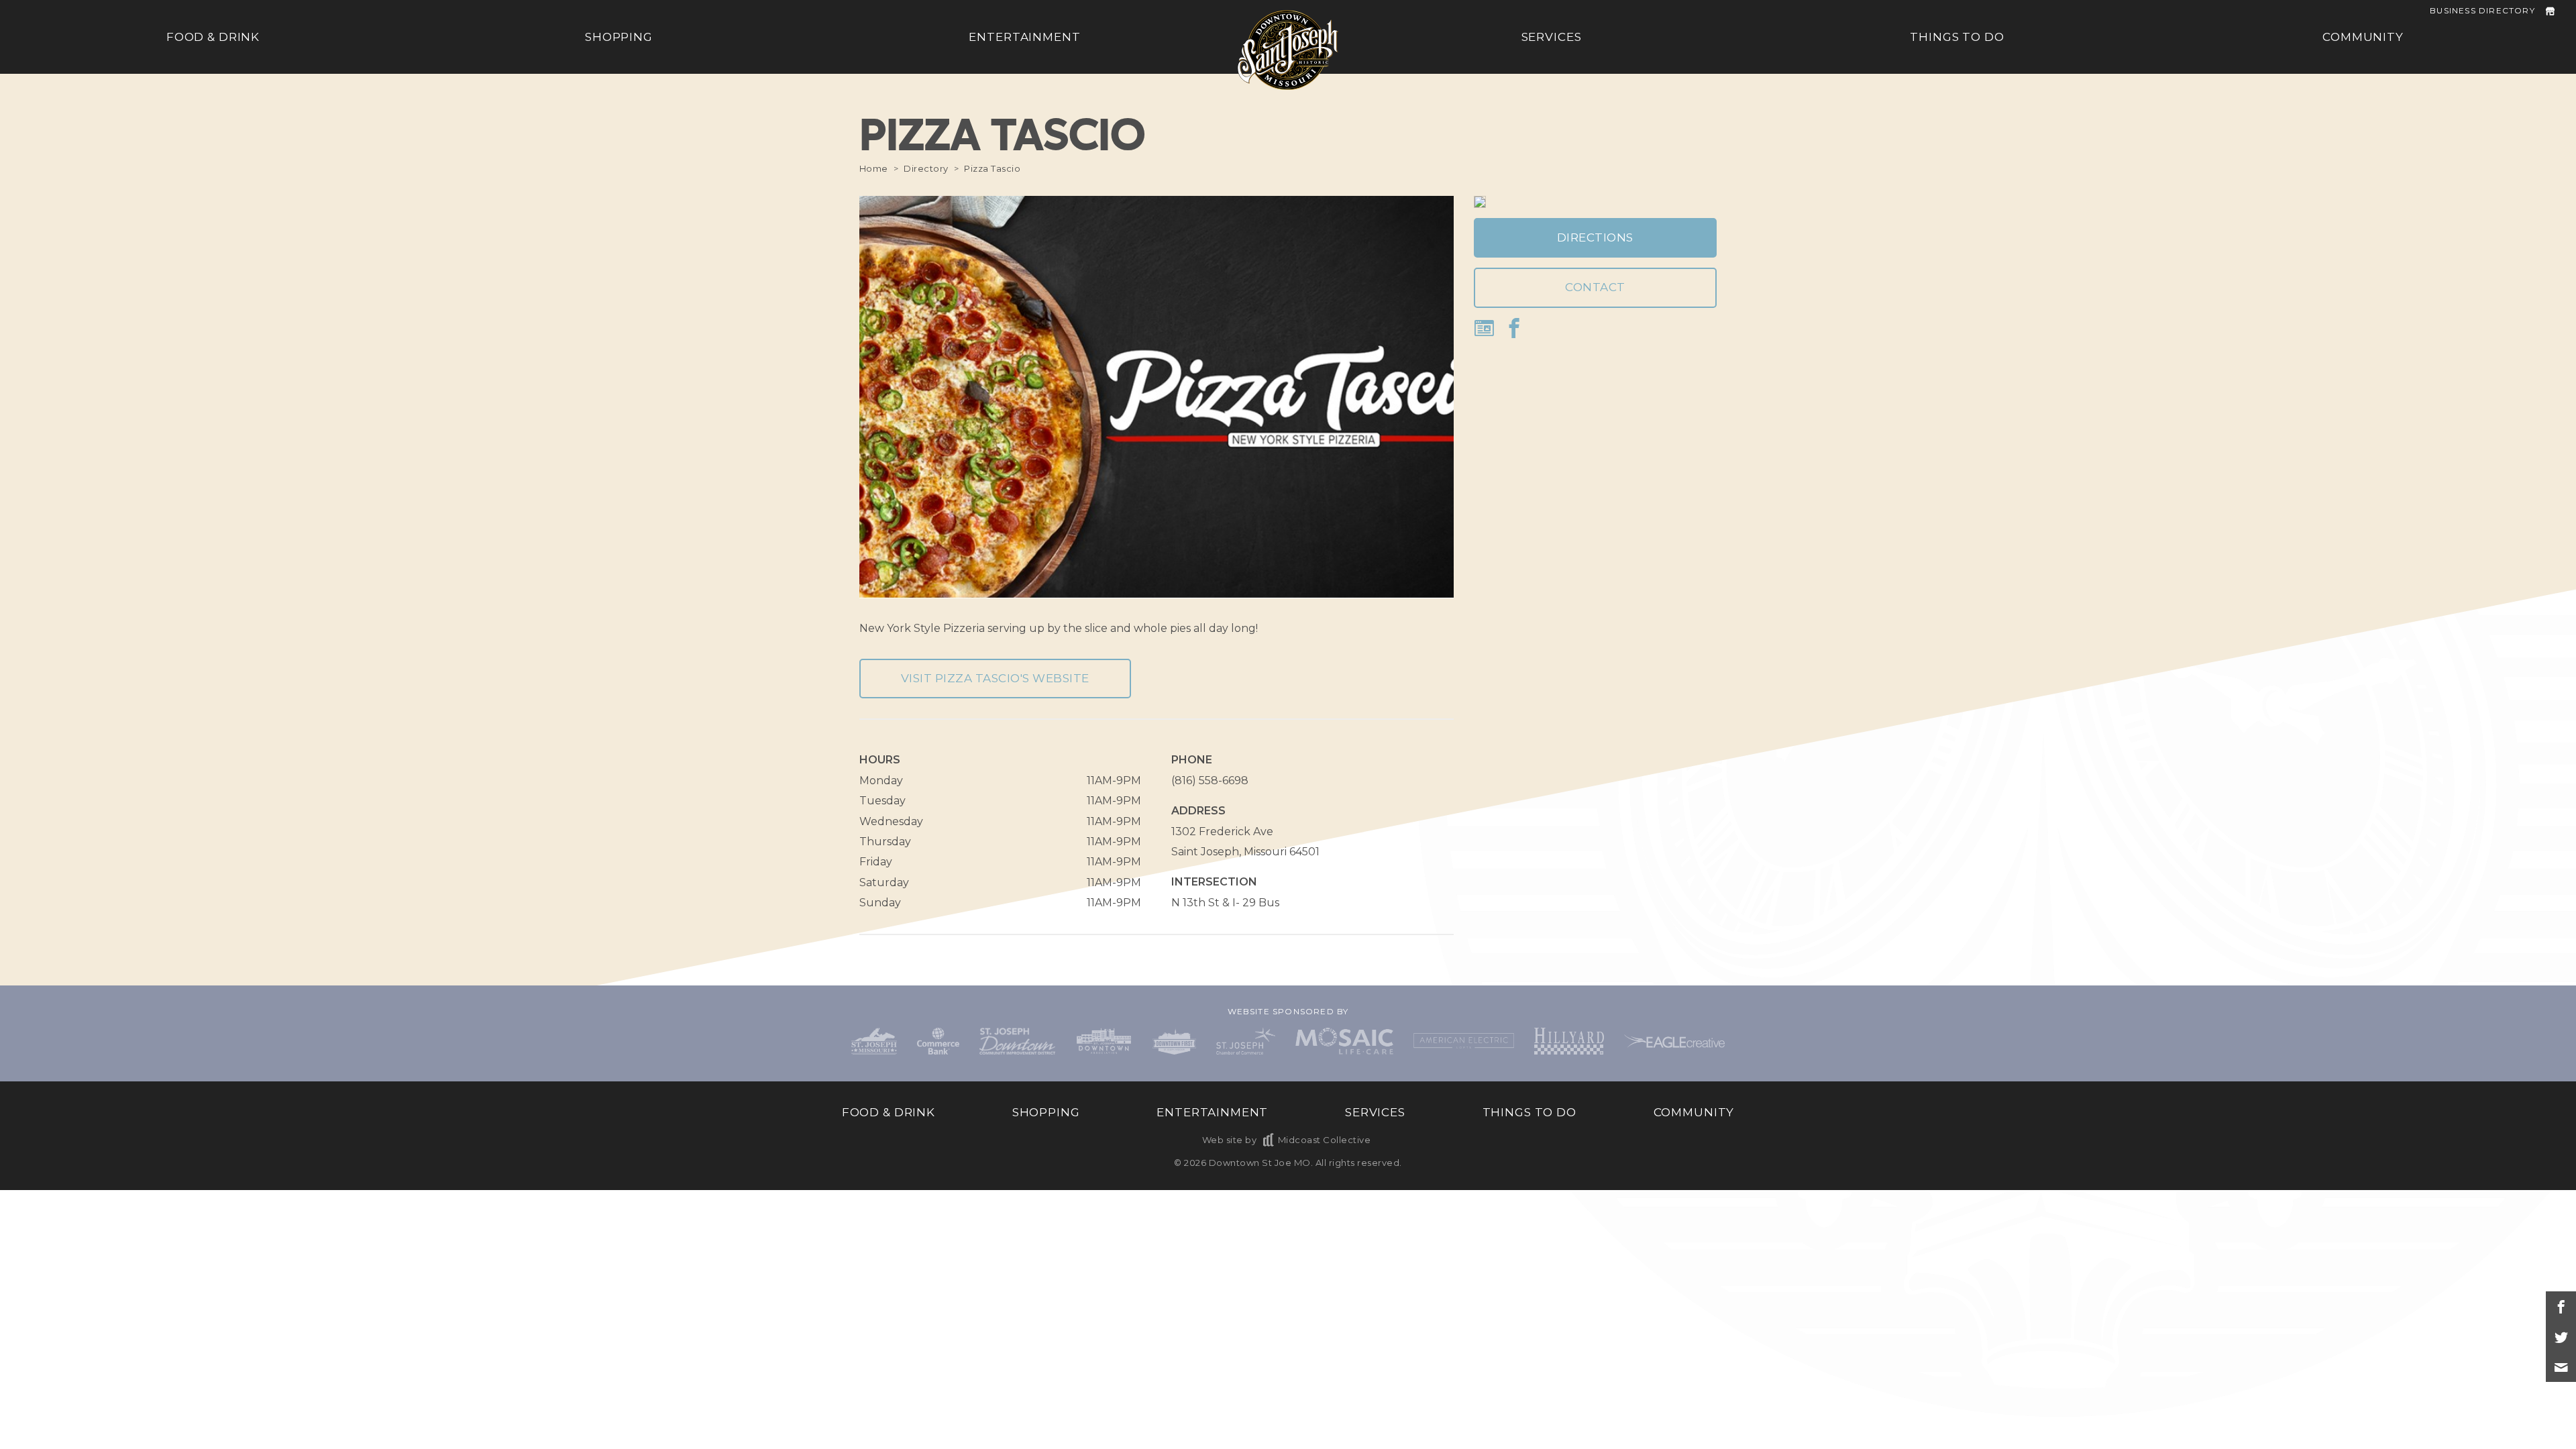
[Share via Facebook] (2561, 1306)
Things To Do (1957, 37)
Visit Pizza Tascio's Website (995, 678)
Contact (1595, 287)
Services (1552, 37)
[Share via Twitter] (2561, 1337)
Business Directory (2482, 10)
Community (2363, 37)
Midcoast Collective (1324, 1140)
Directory (926, 168)
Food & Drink (213, 37)
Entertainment (1024, 37)
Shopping (619, 37)
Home (874, 168)
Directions (1595, 237)
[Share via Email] (2561, 1367)
